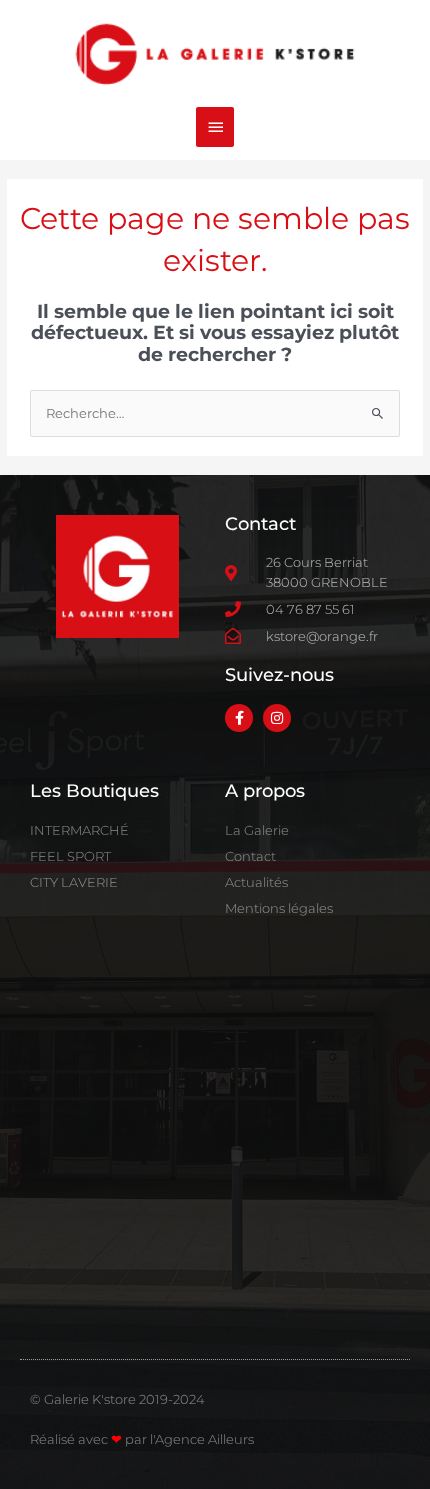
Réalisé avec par (90, 1439)
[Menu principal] (215, 127)
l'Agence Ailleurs (202, 1439)
